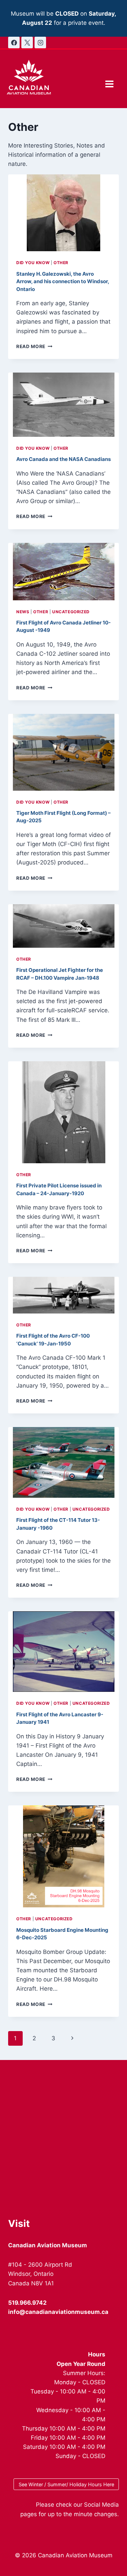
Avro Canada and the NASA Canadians (63, 459)
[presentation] (63, 213)
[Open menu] (109, 84)
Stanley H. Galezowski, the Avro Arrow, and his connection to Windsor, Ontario (63, 281)
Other (61, 263)
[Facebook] (14, 42)
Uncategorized (71, 612)
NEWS (23, 612)
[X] (27, 42)
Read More (34, 346)
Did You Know (33, 263)
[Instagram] (40, 42)
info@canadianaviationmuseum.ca (58, 2312)
